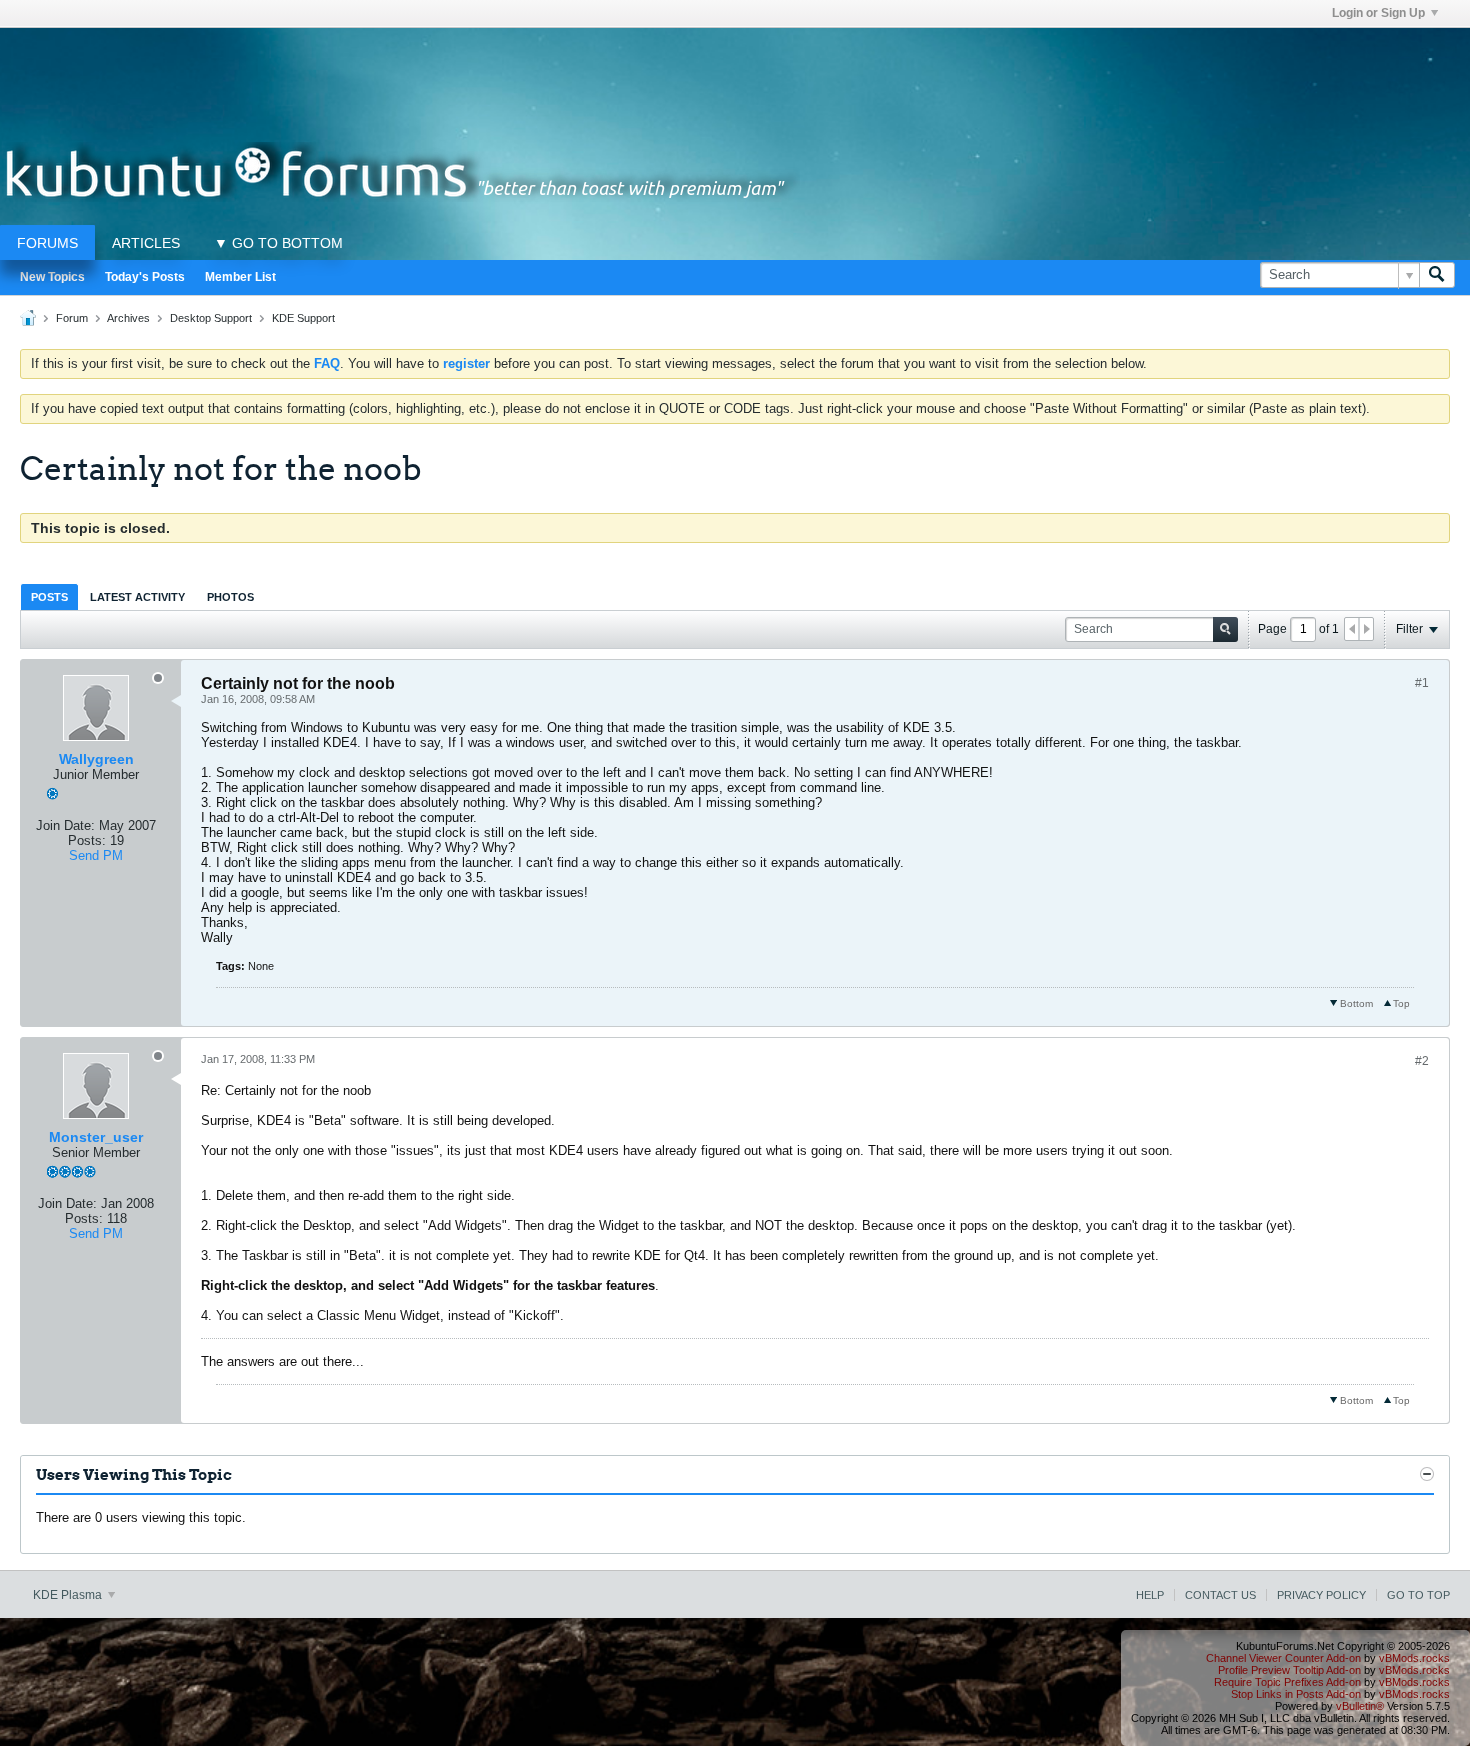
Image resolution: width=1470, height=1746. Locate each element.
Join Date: (65, 825)
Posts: (87, 840)
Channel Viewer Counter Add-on (1283, 1658)
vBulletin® (1360, 1706)
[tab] (49, 596)
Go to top (1418, 1595)
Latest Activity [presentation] (137, 597)
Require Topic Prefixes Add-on (1287, 1682)
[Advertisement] (735, 73)
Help (1150, 1595)
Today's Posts (145, 277)
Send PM (96, 855)
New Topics (52, 277)
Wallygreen (96, 759)
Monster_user (96, 1137)
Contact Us (1220, 1595)
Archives (128, 318)
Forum (72, 318)
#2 (1422, 1061)
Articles (146, 243)
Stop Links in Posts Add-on (1296, 1694)
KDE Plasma (69, 1595)
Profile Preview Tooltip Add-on (1289, 1670)
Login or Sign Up (1378, 13)
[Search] (1437, 275)
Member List (240, 277)
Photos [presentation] (230, 597)
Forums (47, 243)
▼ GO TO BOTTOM (278, 243)
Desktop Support (211, 318)
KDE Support (303, 318)
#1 (1422, 683)
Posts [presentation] (49, 597)
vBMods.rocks (1414, 1658)
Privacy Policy (1321, 1595)
